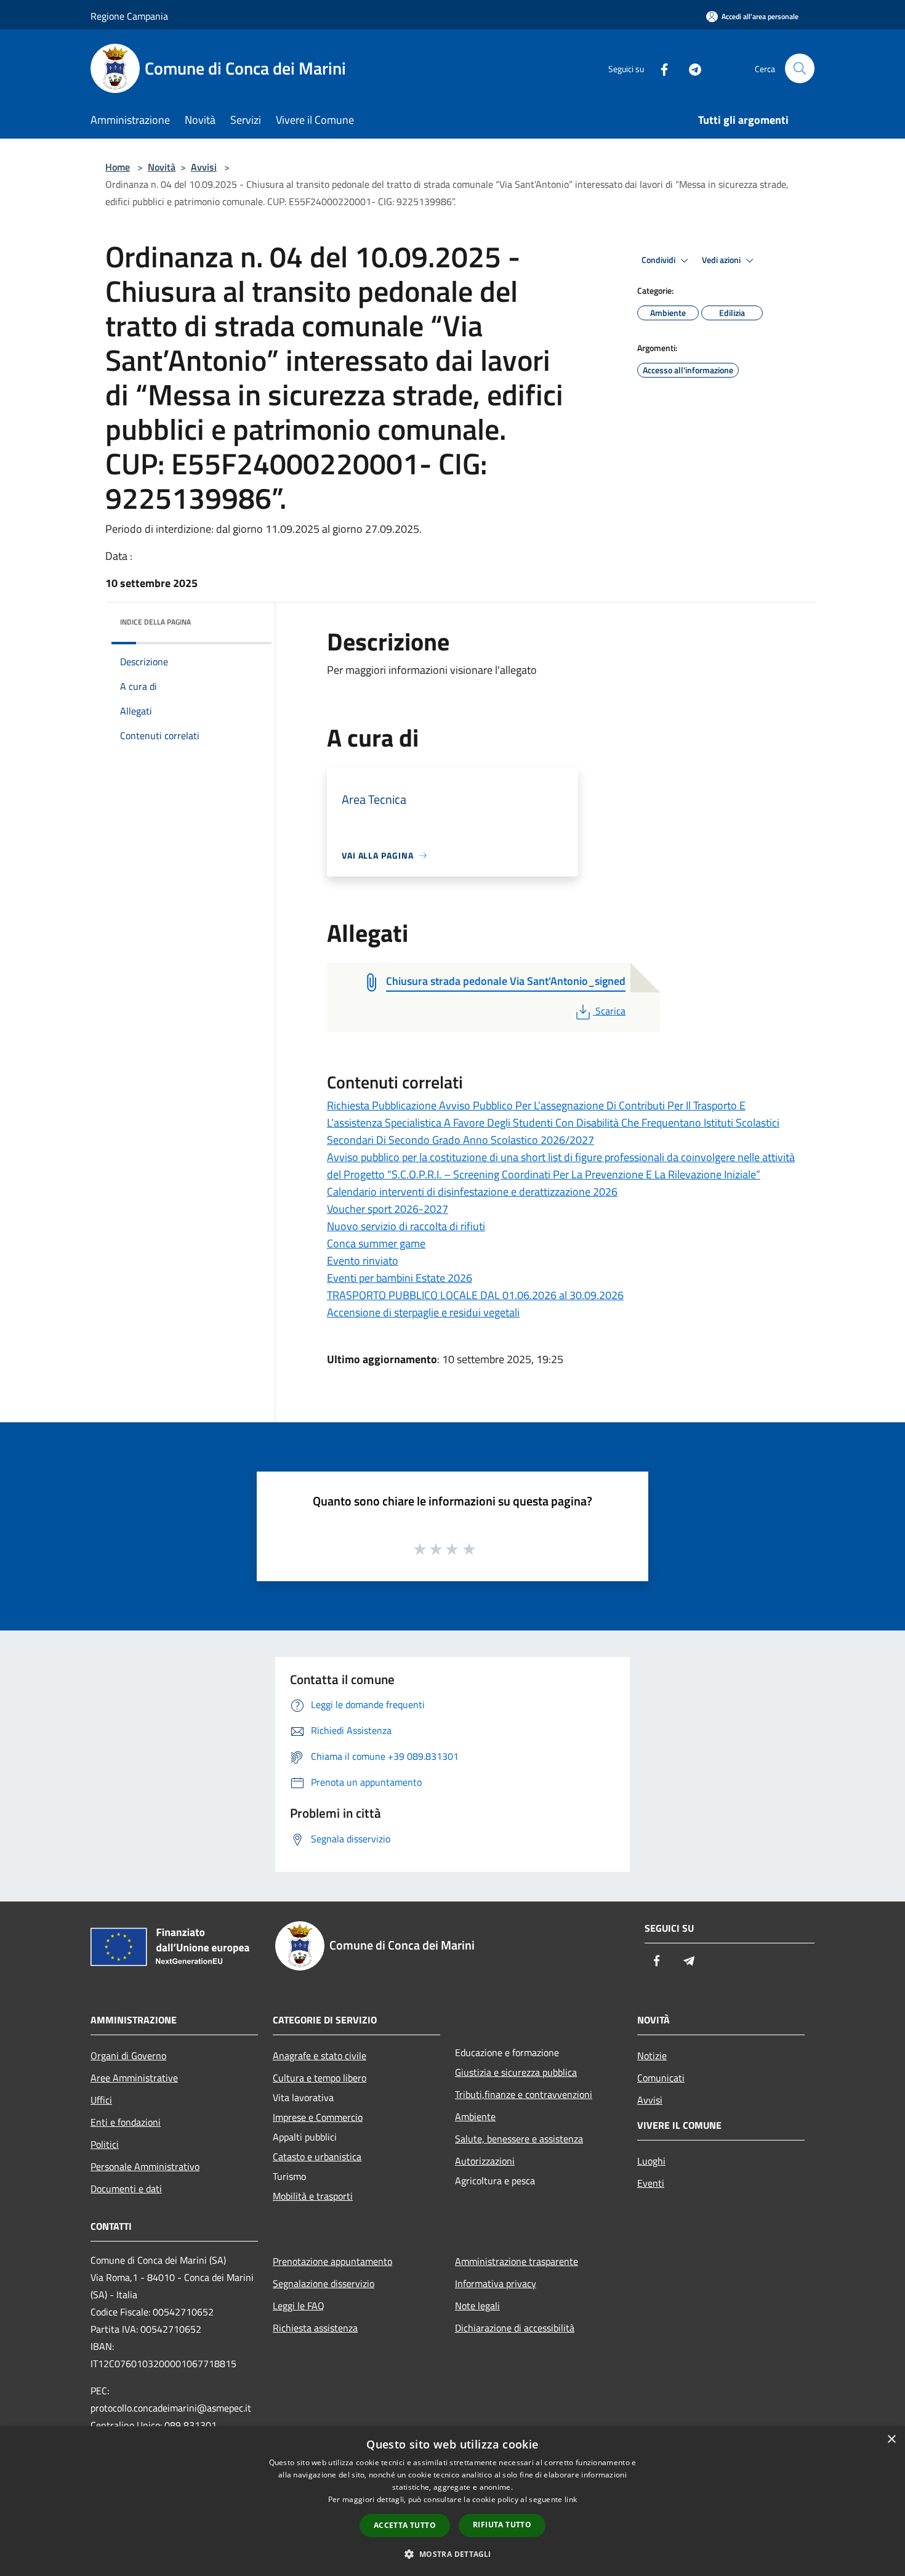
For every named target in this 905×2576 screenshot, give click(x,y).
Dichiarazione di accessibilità (515, 2328)
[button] (452, 2554)
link (571, 2499)
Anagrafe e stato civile (320, 2056)
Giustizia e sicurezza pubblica (516, 2072)
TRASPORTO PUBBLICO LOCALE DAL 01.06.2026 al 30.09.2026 (475, 1295)
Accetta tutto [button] (405, 2525)
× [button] (891, 2440)
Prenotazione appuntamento (332, 2261)
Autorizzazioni (485, 2161)
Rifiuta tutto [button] (502, 2525)
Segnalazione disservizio (324, 2283)
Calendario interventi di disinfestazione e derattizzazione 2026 (472, 1192)
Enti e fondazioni (126, 2122)
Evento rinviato (363, 1261)
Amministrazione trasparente (517, 2261)
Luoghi (651, 2161)
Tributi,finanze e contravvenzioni (524, 2094)
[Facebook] (659, 68)
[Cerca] (800, 68)
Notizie (652, 2056)
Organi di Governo (128, 2056)
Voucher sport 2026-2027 (388, 1209)
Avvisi (204, 167)
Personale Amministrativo (145, 2166)
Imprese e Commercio (318, 2117)
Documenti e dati (126, 2189)
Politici (105, 2144)
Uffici (101, 2100)
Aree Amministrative (134, 2078)
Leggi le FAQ (299, 2306)
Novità (162, 167)
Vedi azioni (722, 260)
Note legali (477, 2306)
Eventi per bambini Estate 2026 (400, 1278)
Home (118, 167)
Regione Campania (129, 16)
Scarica (610, 1011)
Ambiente (475, 2116)
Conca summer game (376, 1243)
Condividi (659, 260)
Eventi (651, 2183)
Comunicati (661, 2078)
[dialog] (452, 2501)
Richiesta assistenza (315, 2328)
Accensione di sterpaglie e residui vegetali (423, 1312)
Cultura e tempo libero (320, 2078)
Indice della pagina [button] (155, 622)
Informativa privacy (496, 2283)
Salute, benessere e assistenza (519, 2139)
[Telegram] (690, 68)
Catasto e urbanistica (317, 2157)
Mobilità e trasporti (313, 2196)
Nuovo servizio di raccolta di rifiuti (406, 1226)
